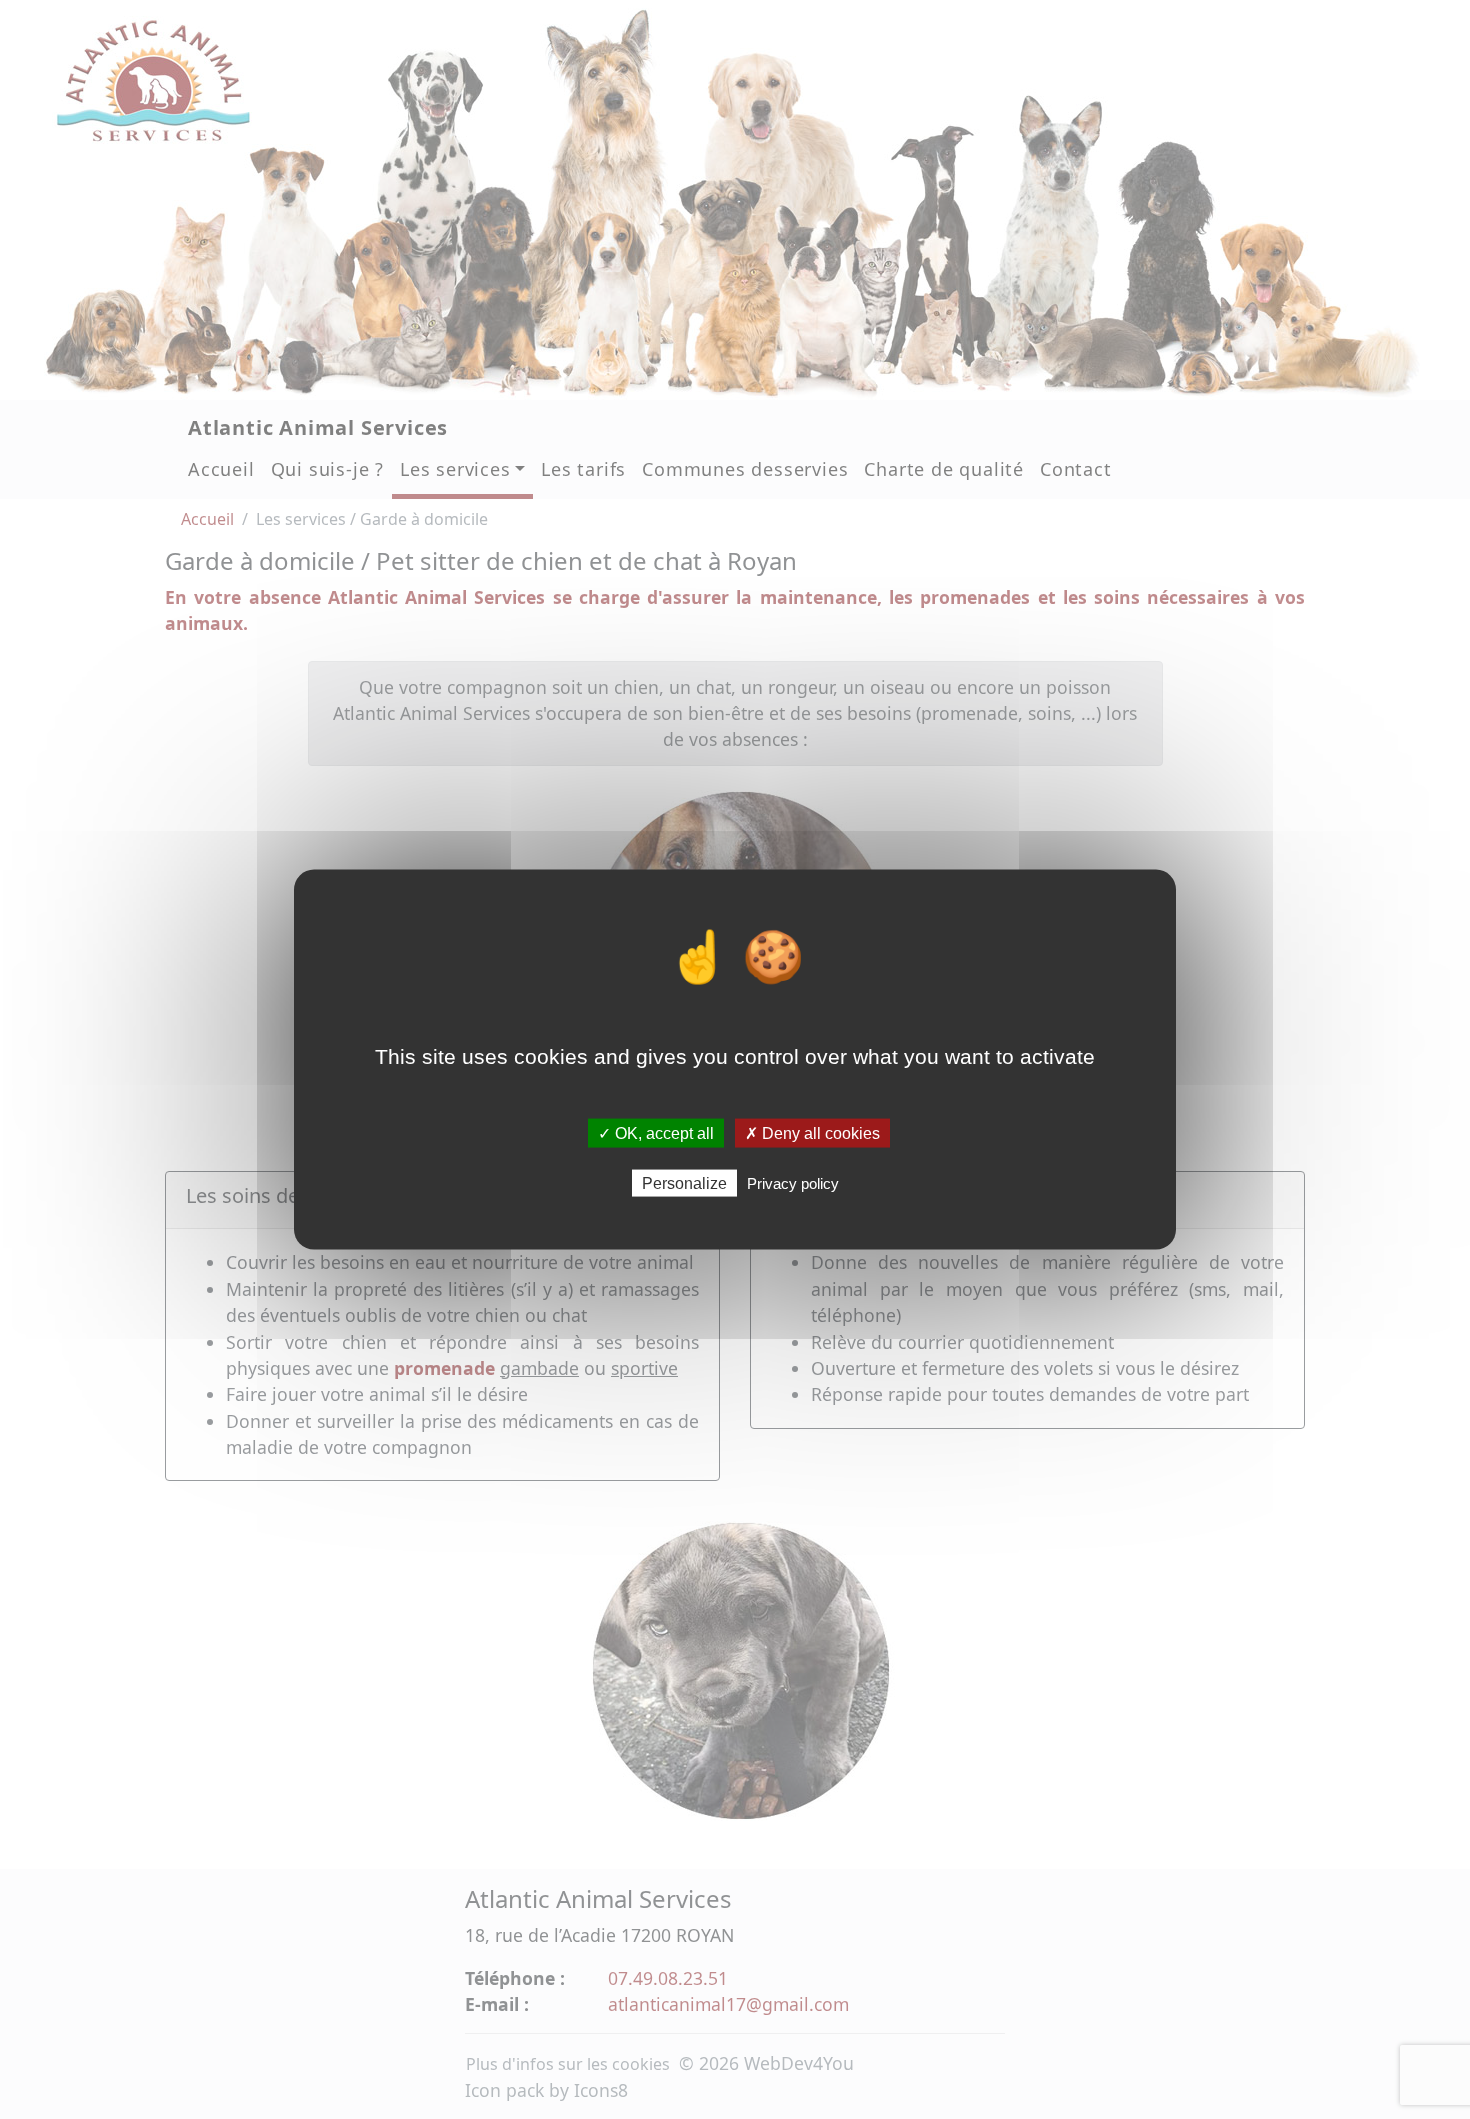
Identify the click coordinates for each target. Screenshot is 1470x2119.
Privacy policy (793, 1183)
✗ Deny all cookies (812, 1132)
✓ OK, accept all (656, 1132)
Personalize (684, 1183)
